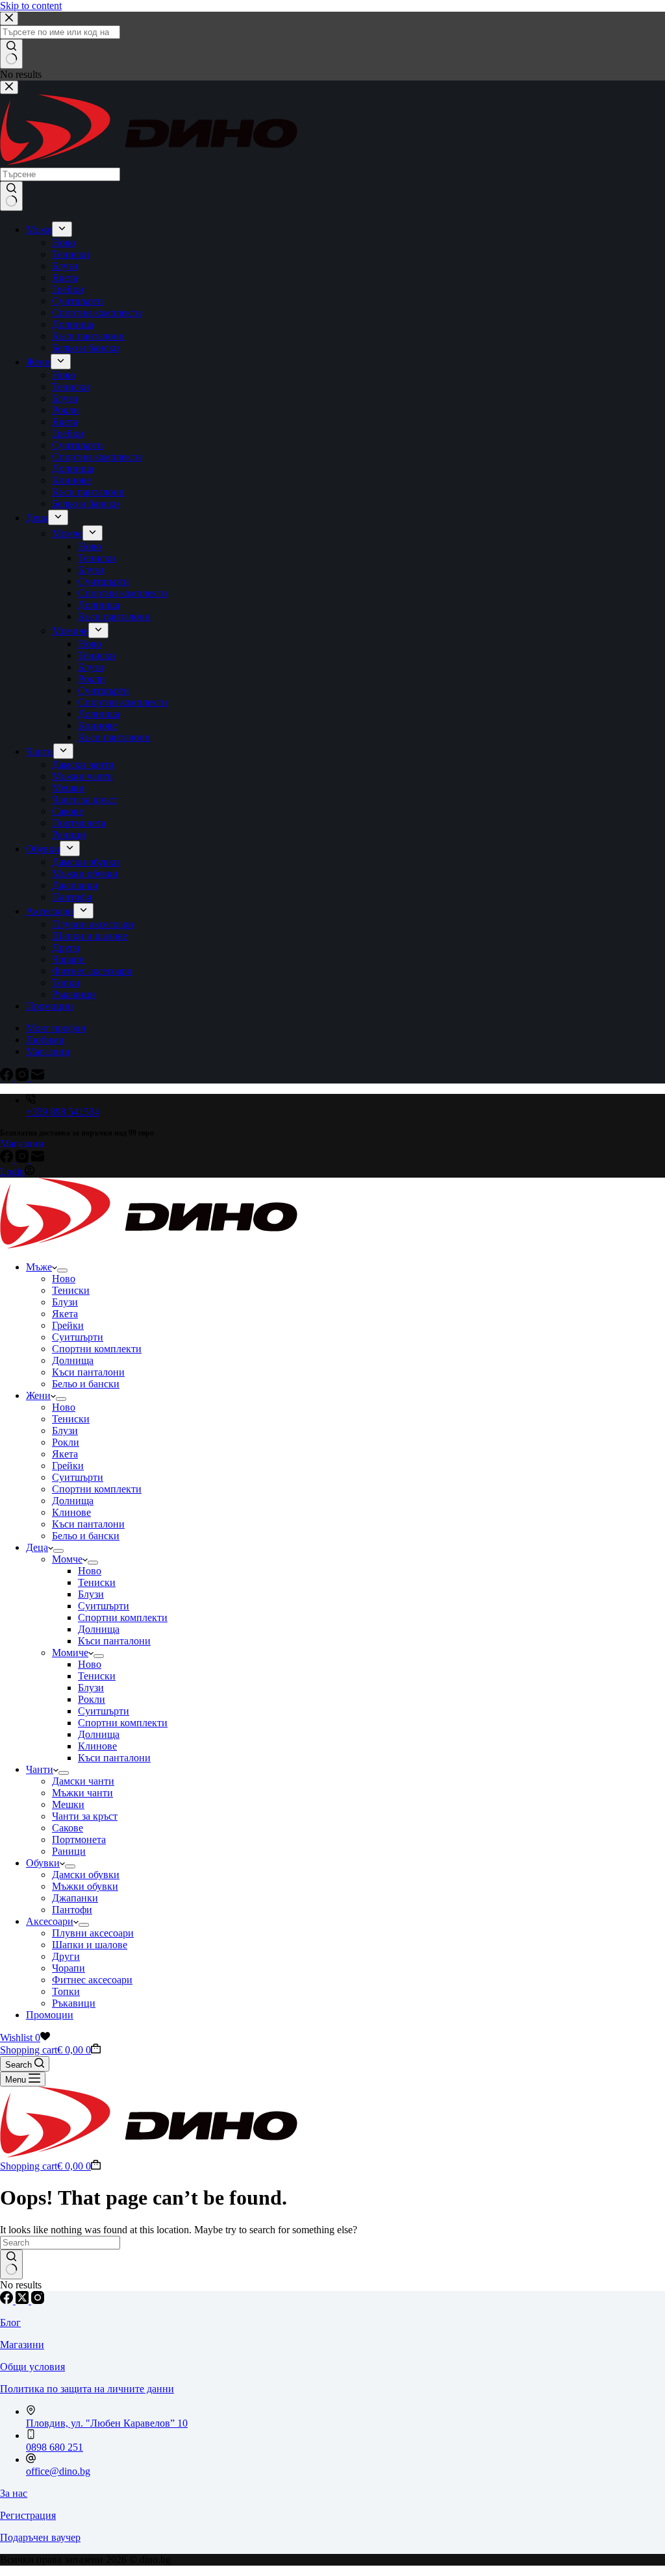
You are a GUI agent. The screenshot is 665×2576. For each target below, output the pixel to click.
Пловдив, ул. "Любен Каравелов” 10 (107, 2423)
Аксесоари (50, 1921)
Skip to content (31, 6)
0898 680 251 (55, 2447)
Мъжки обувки (85, 1886)
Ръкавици (74, 2003)
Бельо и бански (86, 1384)
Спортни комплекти (97, 1349)
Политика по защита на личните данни (87, 2389)
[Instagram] (23, 1159)
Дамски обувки (86, 1875)
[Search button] (11, 2264)
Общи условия (32, 2367)
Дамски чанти (83, 1781)
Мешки (68, 1804)
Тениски (71, 1290)
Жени (38, 1395)
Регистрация (28, 2515)
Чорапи (69, 1968)
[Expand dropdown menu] (62, 1270)
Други (66, 1956)
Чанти (40, 1769)
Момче (67, 1559)
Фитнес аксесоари (92, 1980)
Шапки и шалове (90, 1945)
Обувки (43, 1863)
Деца (37, 1547)
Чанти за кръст (85, 1816)
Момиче (70, 1653)
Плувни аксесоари (93, 1933)
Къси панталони (88, 1372)
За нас (14, 2493)
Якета (65, 1314)
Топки (66, 1991)
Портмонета (79, 1839)
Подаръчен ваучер (40, 2537)
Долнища (73, 1360)
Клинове (71, 1512)
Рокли (66, 1442)
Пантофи (72, 1910)
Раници (69, 1851)
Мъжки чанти (82, 1793)
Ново (64, 1279)
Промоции (50, 2015)
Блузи (65, 1302)
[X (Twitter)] (23, 2300)
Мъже (39, 1267)
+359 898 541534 (63, 1112)
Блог (10, 2322)
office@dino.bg (58, 2471)
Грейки (68, 1325)
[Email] (38, 1159)
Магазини (22, 1144)
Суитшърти (78, 1337)
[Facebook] (8, 1159)
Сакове (68, 1828)
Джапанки (75, 1898)
